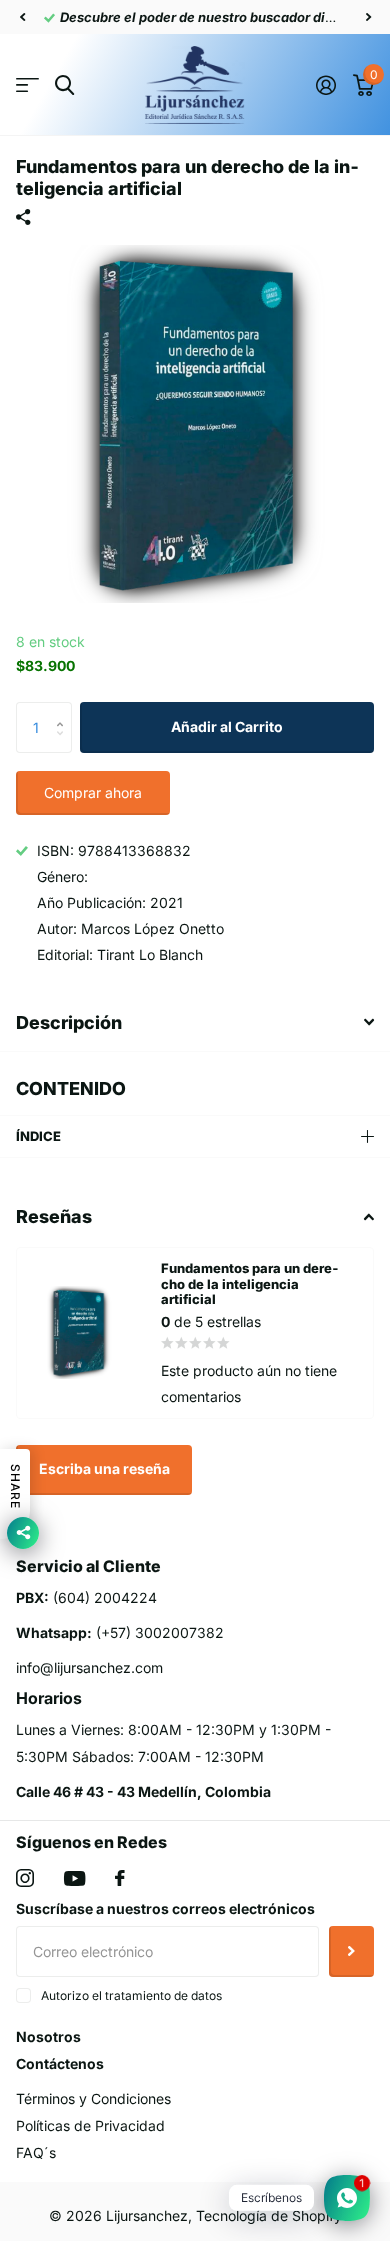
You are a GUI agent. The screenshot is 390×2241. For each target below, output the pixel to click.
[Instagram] (25, 1878)
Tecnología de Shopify (269, 2215)
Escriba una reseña (104, 1468)
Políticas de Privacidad (90, 2125)
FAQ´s (36, 2152)
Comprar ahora (93, 792)
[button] (22, 17)
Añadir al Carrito (227, 726)
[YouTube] (74, 1878)
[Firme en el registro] (325, 85)
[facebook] (120, 1878)
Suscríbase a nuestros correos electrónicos (165, 1908)
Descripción (69, 1022)
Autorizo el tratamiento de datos (131, 1995)
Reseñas (54, 1216)
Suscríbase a (351, 1951)
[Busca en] (64, 85)
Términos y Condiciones (93, 2098)
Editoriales (27, 85)
